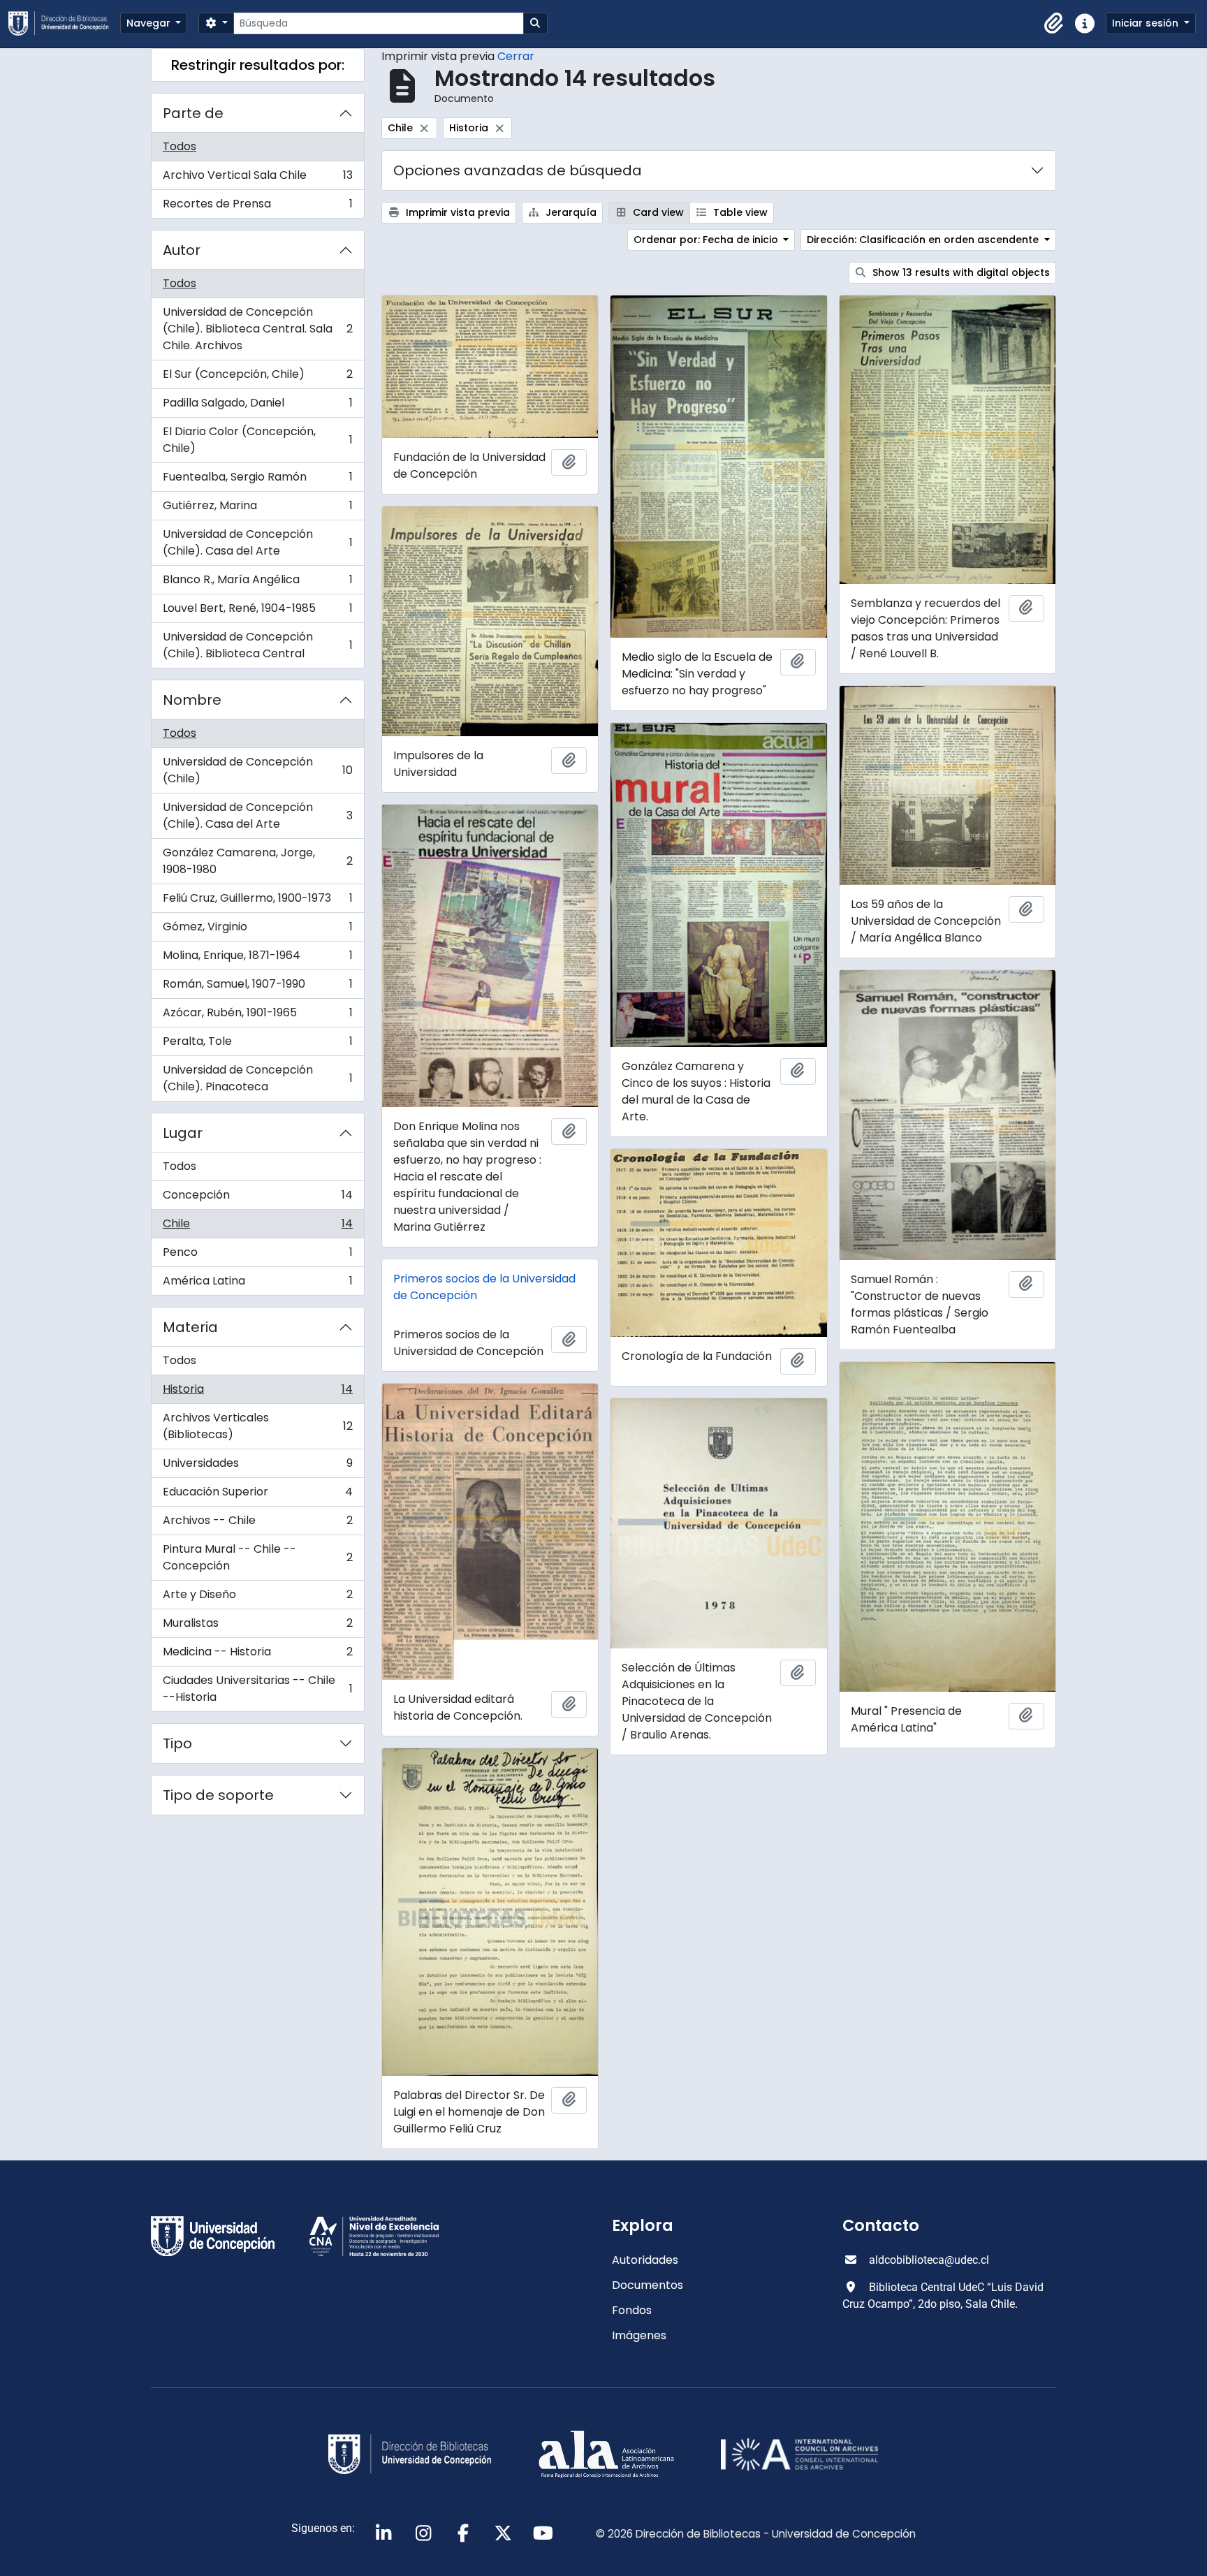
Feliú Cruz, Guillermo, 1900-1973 (257, 901)
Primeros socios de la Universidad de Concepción (484, 1287)
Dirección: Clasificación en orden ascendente (924, 240)
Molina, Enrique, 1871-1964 (257, 959)
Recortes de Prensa (257, 207)
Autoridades (645, 2260)
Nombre (192, 700)
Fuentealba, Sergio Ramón (257, 480)
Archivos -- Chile (257, 1524)
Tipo (177, 1743)
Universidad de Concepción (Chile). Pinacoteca (257, 1078)
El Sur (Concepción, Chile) (257, 378)
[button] (1054, 24)
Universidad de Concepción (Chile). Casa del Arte (257, 542)
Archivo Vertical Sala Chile (257, 178)
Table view (739, 212)
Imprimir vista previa (456, 212)
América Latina (257, 1284)
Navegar (150, 23)
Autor (182, 250)
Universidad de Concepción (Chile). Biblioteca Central (257, 645)
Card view (657, 212)
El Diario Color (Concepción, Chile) (257, 440)
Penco (257, 1256)
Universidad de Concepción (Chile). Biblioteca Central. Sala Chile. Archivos (257, 329)
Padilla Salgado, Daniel (257, 406)
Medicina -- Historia (257, 1655)
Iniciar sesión (1147, 23)
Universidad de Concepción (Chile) (257, 770)
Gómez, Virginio (257, 930)
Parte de (193, 113)
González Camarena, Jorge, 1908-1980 (257, 861)
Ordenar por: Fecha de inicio (707, 240)
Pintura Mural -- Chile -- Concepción (257, 1557)
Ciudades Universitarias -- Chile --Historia (257, 1689)
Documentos (648, 2285)
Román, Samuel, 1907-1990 (257, 987)
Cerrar (516, 56)
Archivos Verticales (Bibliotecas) (257, 1426)
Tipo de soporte (218, 1795)
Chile (257, 1227)
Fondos (632, 2310)
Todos (180, 146)
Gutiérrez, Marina (257, 509)
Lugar (183, 1133)
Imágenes (639, 2335)
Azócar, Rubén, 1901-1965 (257, 1016)
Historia (257, 1392)
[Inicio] (64, 23)
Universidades (257, 1466)
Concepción (257, 1198)
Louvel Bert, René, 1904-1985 (257, 612)
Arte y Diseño (257, 1598)
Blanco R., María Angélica (257, 583)
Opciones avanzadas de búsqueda (518, 170)
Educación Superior (257, 1495)
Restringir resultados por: (258, 65)
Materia (190, 1327)
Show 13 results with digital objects (960, 272)
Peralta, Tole (257, 1045)
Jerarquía (570, 212)
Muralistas (257, 1626)
